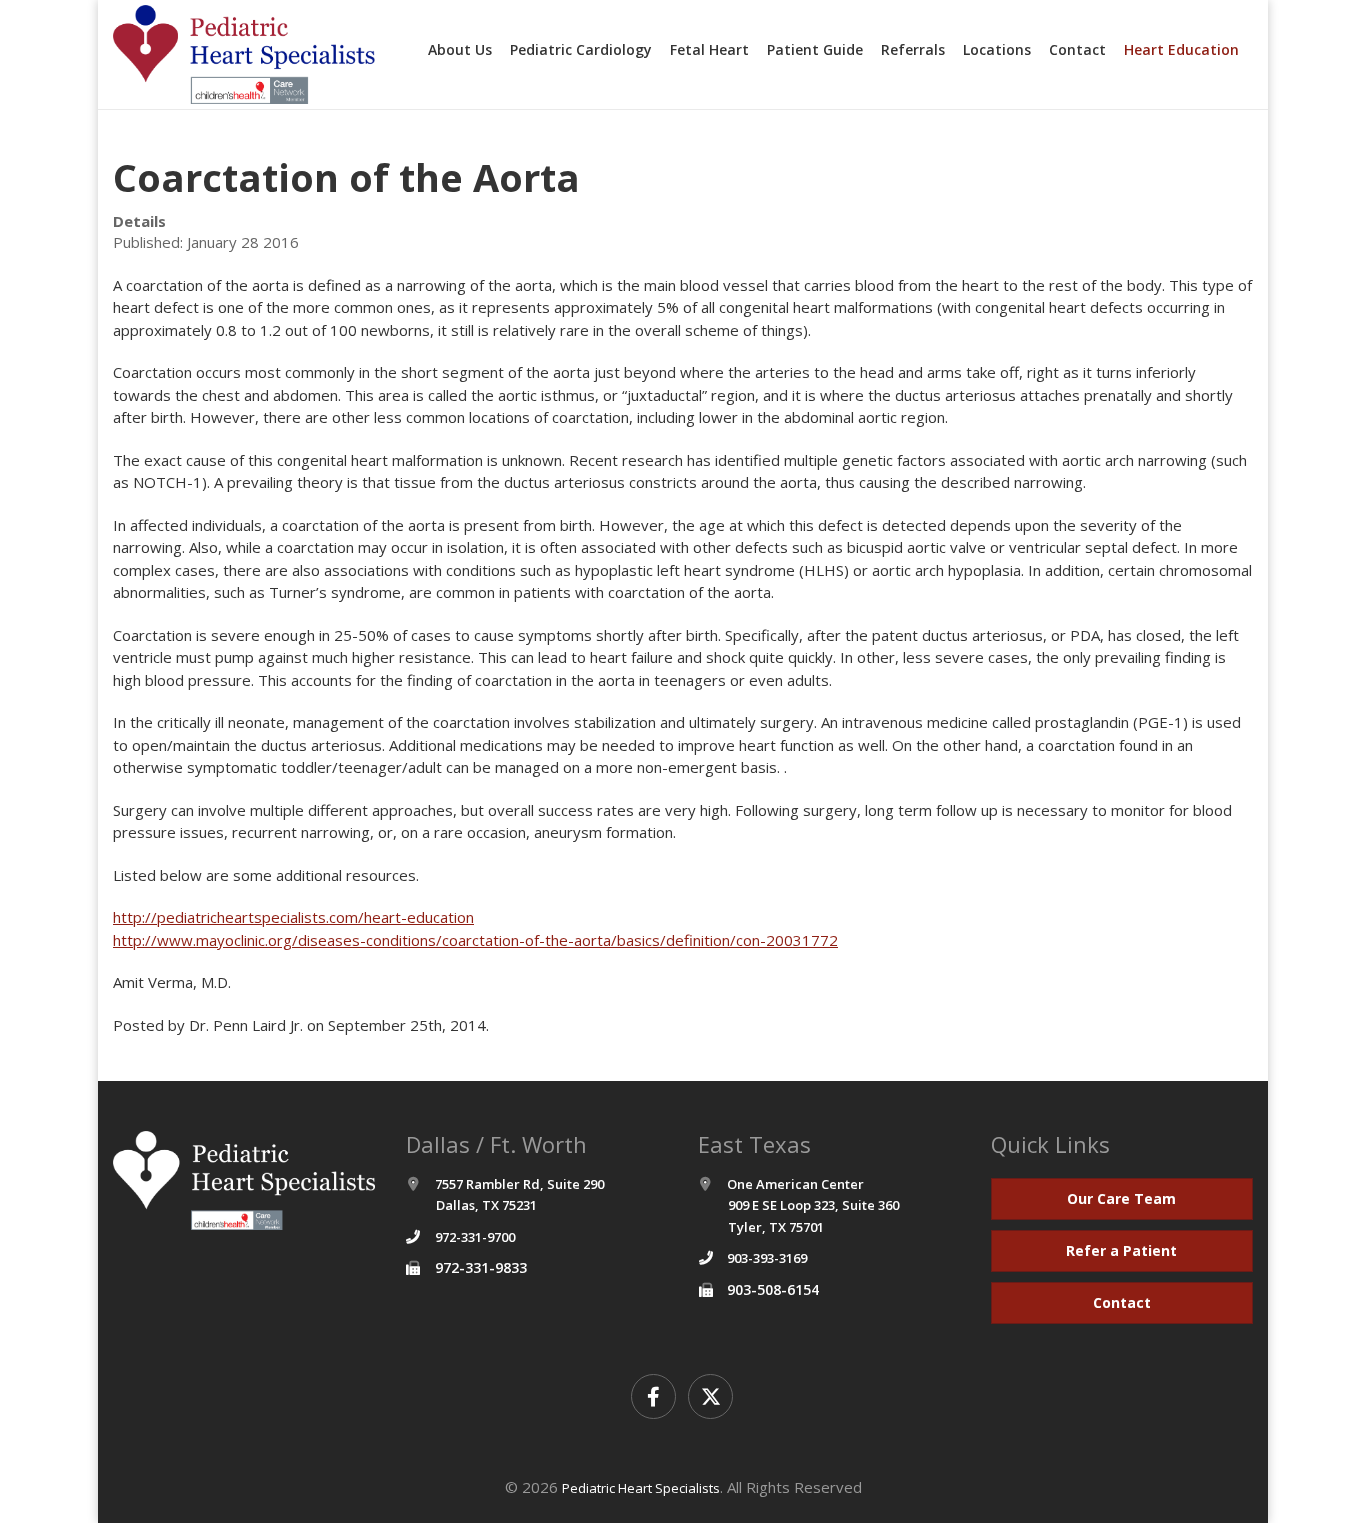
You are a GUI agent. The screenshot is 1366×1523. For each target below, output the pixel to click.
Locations (997, 49)
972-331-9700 (475, 1237)
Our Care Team (1121, 1198)
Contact (1077, 49)
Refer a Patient (1121, 1250)
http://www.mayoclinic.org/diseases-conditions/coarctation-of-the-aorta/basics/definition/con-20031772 (475, 940)
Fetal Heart (709, 49)
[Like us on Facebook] (653, 1396)
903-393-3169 (767, 1258)
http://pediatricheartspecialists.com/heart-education (293, 917)
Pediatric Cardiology (581, 49)
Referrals (913, 49)
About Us (460, 49)
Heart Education (1181, 49)
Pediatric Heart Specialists (641, 1488)
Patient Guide (815, 49)
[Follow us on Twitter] (710, 1396)
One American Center (813, 1205)
